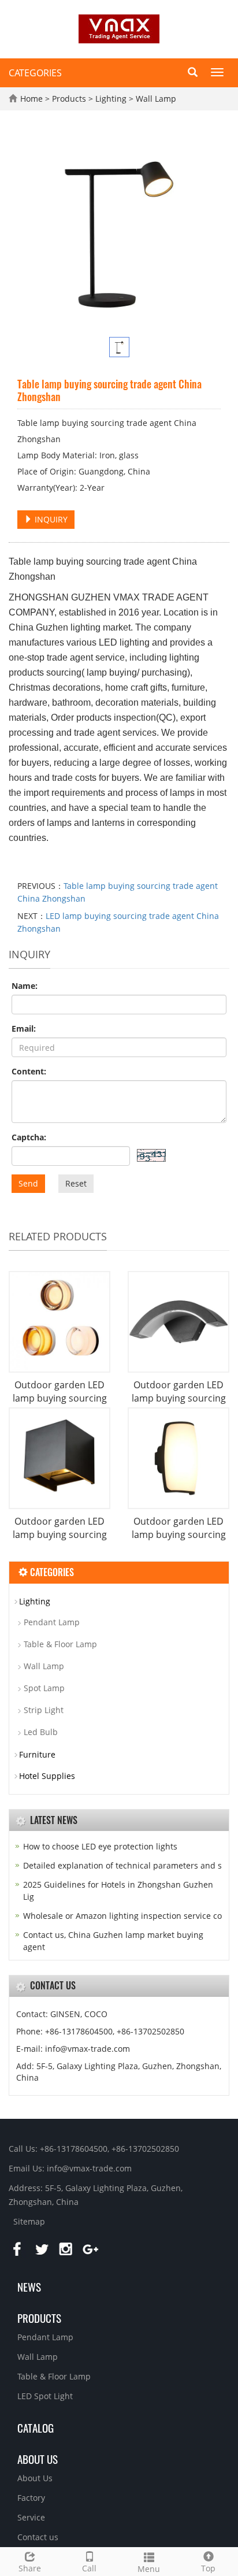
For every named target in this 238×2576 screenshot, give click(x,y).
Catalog (36, 2427)
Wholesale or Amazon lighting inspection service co (122, 1916)
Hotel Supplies (47, 1776)
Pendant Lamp (52, 1622)
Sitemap (29, 2221)
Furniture (37, 1754)
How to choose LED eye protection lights (100, 1846)
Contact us (38, 2537)
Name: (25, 986)
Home (31, 99)
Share (30, 2568)
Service (31, 2517)
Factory (31, 2498)
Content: (29, 1071)
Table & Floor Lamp (60, 1644)
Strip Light (44, 1710)
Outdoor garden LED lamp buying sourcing (60, 1391)
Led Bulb (41, 1732)
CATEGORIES (35, 73)
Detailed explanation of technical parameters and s (122, 1865)
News (29, 2286)
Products (70, 99)
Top (208, 2568)
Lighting (111, 99)
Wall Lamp (155, 99)
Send (28, 1183)
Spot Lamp (44, 1688)
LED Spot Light (45, 2396)
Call (89, 2568)
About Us (35, 2478)
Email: (24, 1028)
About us (38, 2459)
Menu (149, 2569)
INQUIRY (50, 519)
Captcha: (29, 1137)
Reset (76, 1183)
